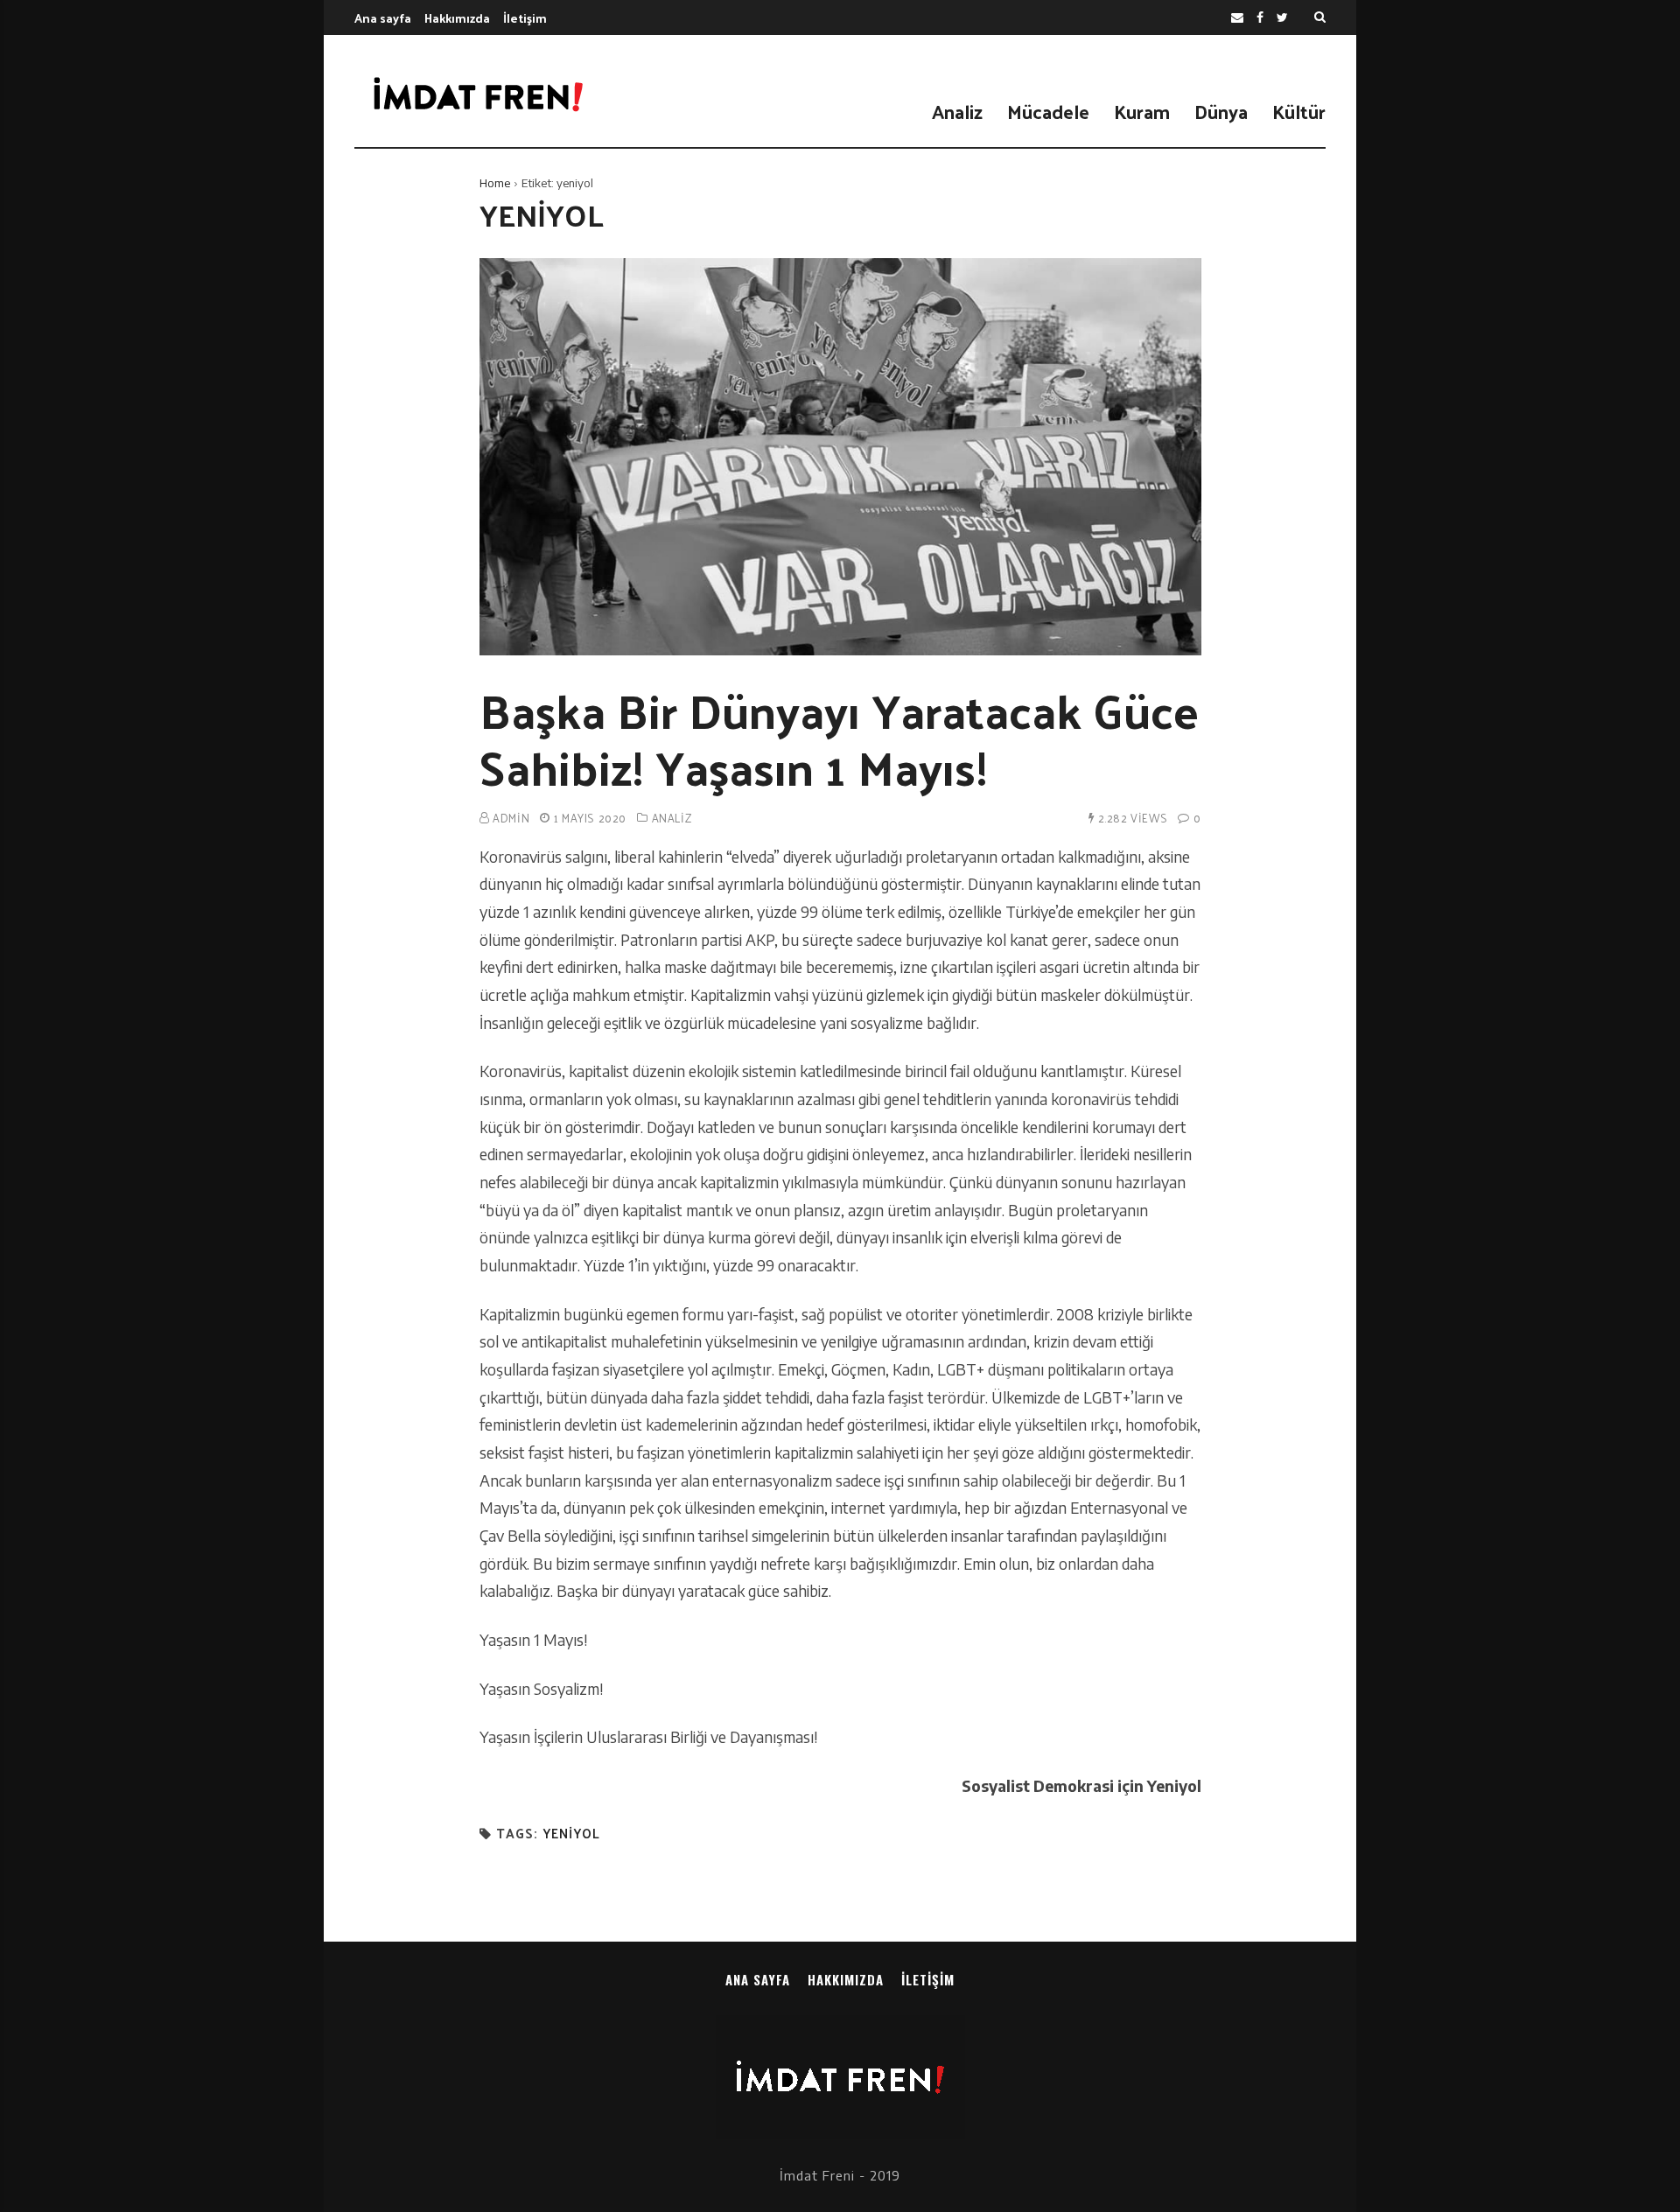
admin (511, 818)
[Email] (1237, 18)
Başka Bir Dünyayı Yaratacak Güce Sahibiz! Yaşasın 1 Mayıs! (839, 738)
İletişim (525, 18)
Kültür (1299, 111)
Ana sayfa (383, 18)
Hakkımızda (457, 18)
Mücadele (1048, 111)
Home (495, 183)
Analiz (957, 111)
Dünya (1221, 111)
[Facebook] (1260, 18)
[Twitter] (1282, 18)
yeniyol (571, 1834)
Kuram (1142, 111)
